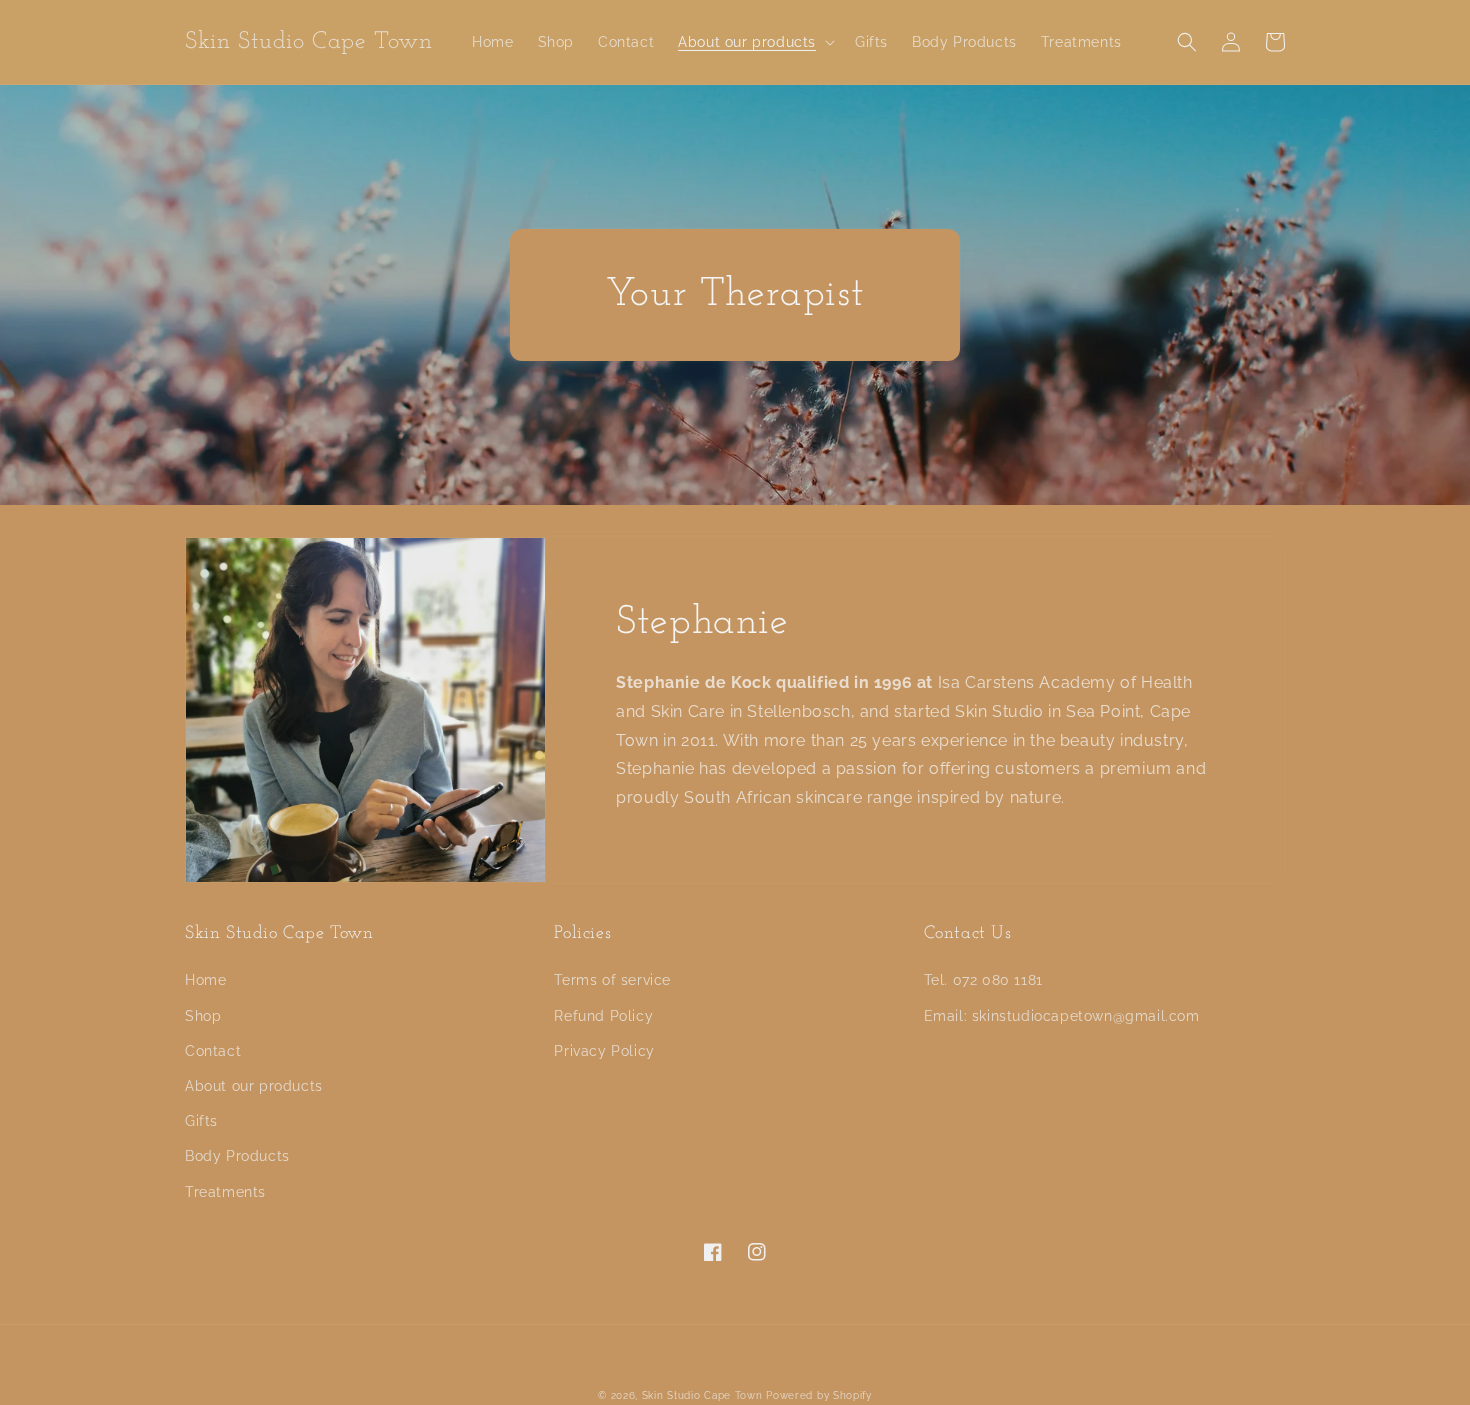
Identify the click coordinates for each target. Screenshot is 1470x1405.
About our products (254, 1086)
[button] (754, 42)
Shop (203, 1016)
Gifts (201, 1121)
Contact (213, 1051)
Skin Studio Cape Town (702, 1395)
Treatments (225, 1192)
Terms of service (612, 980)
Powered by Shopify (819, 1395)
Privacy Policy (604, 1051)
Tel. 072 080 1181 (983, 980)
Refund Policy (603, 1016)
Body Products (237, 1156)
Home (205, 980)
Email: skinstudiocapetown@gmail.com (1062, 1016)
